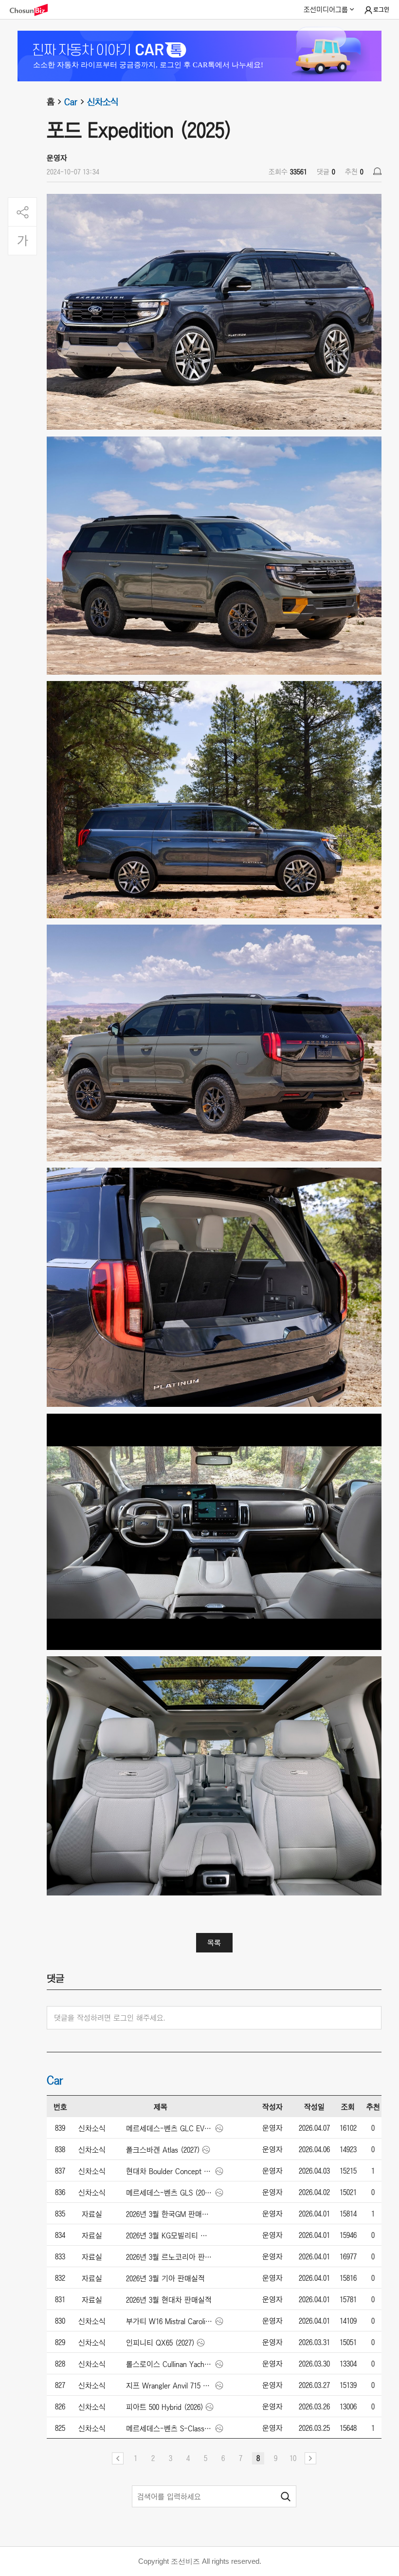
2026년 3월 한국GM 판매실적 (170, 2214)
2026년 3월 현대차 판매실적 (169, 2300)
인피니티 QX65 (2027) (160, 2343)
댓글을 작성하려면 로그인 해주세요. (110, 2018)
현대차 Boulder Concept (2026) (170, 2171)
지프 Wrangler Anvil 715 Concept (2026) (170, 2386)
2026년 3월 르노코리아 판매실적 (170, 2257)
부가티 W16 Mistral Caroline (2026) (170, 2321)
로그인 (381, 10)
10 (293, 2458)
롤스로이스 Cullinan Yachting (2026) (170, 2364)
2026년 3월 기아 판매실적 (165, 2278)
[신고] (377, 171)
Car (71, 102)
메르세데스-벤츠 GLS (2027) (170, 2193)
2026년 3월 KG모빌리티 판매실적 (170, 2235)
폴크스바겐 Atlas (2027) (163, 2150)
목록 (214, 1943)
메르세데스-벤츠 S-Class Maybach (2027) (170, 2428)
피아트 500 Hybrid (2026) (165, 2407)
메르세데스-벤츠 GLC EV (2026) (170, 2128)
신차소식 (103, 102)
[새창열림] (34, 10)
